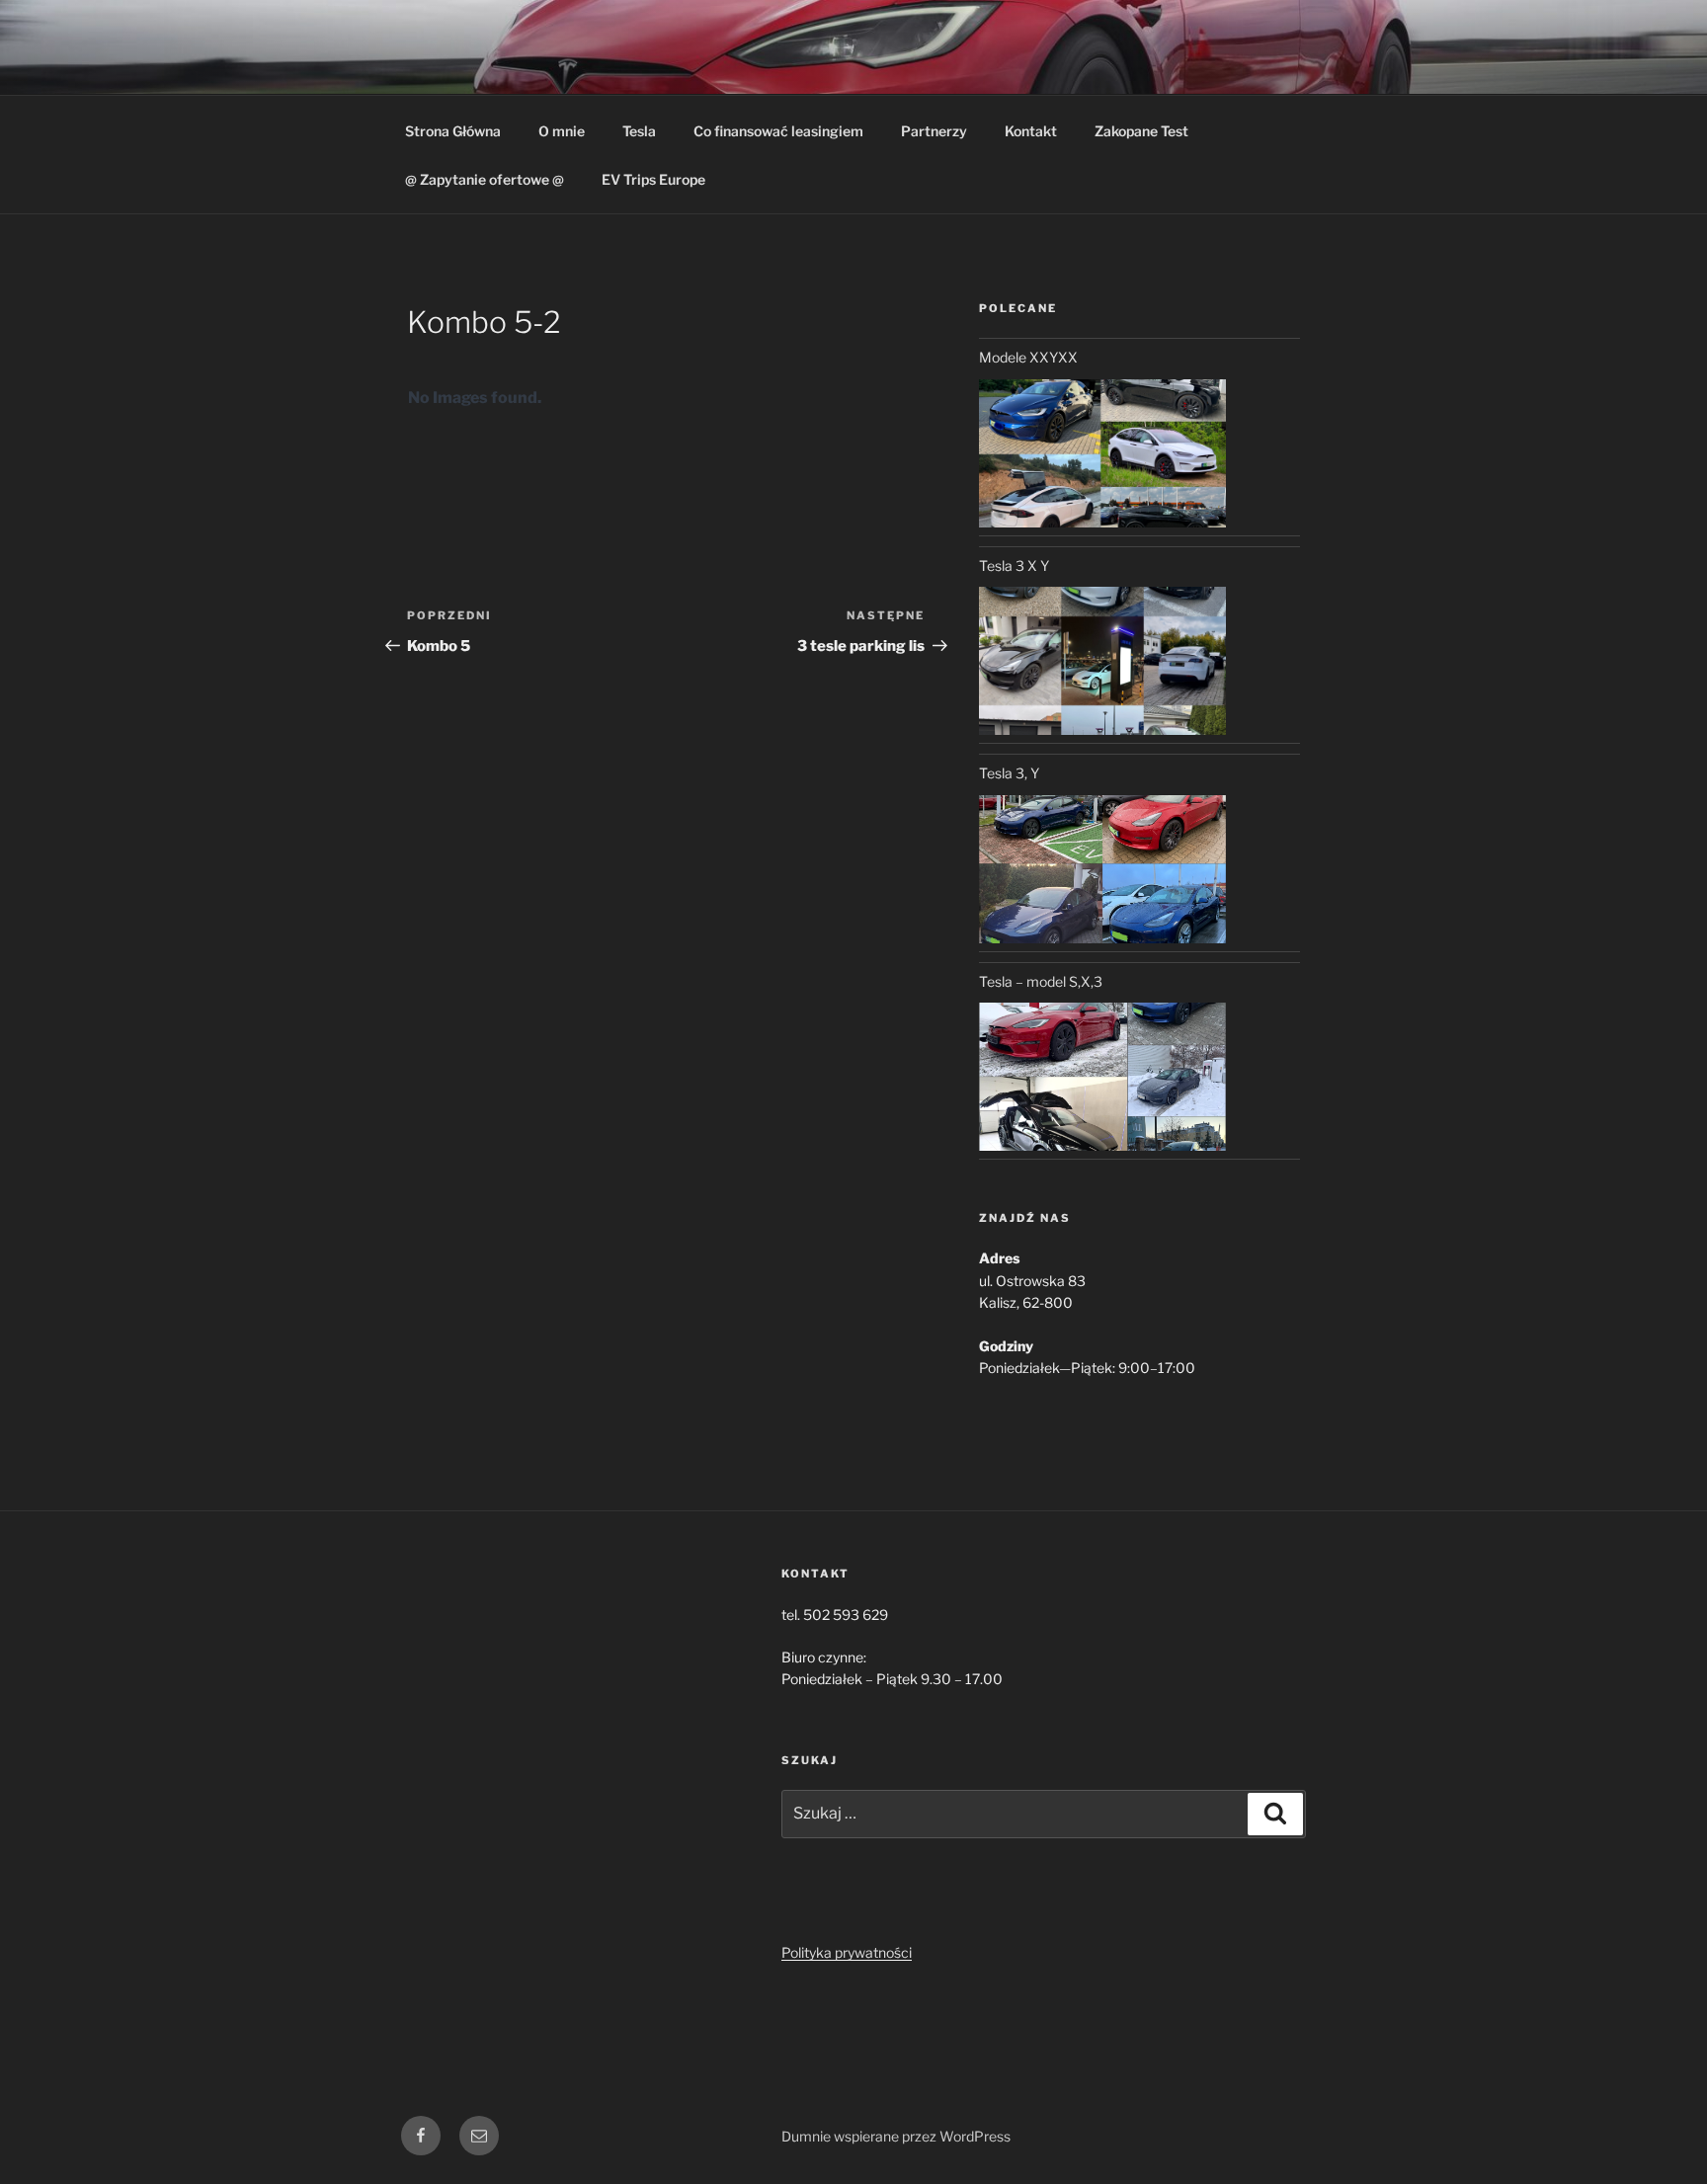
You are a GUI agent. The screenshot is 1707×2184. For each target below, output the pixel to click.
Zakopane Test (1141, 131)
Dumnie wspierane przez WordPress (896, 2136)
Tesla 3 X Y (1014, 566)
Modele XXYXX (1028, 357)
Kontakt (1031, 131)
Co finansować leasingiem (778, 131)
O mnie (562, 131)
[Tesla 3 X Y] (1102, 661)
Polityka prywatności (847, 1952)
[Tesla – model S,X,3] (1102, 1077)
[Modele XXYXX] (1102, 453)
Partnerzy (934, 131)
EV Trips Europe (653, 179)
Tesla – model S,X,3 (1041, 981)
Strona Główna (453, 131)
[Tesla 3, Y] (1102, 869)
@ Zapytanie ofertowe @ (485, 179)
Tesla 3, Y (1009, 773)
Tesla (639, 131)
